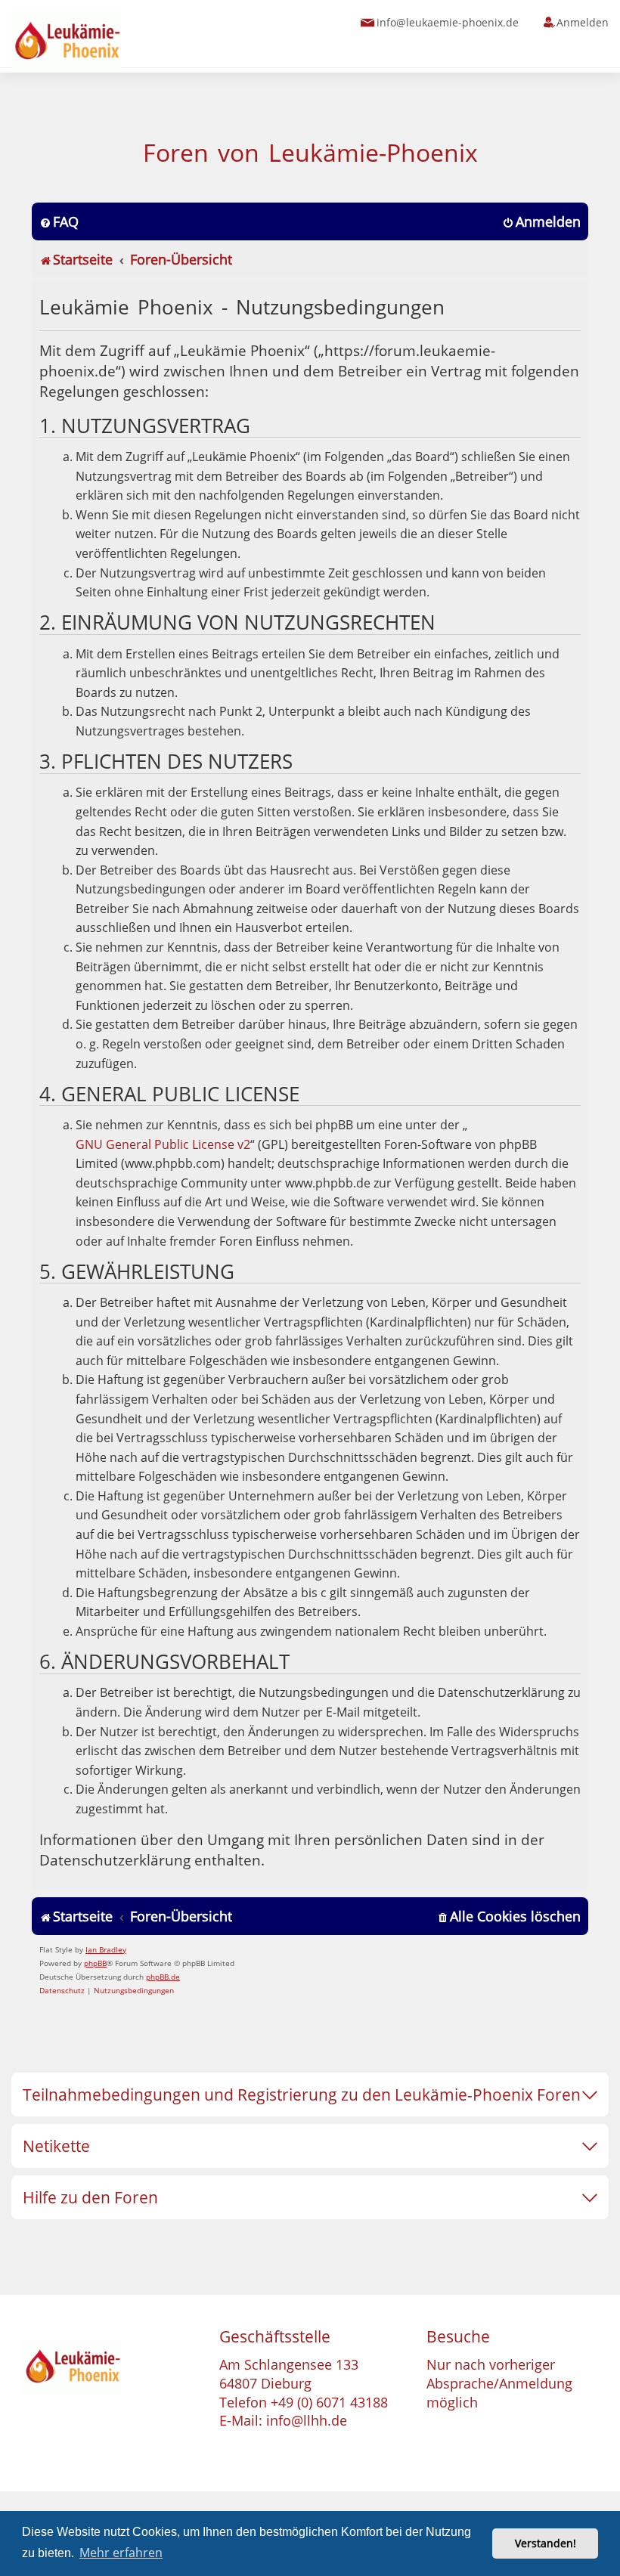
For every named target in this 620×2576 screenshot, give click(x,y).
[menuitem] (59, 222)
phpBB (95, 1963)
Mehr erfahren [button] (121, 2553)
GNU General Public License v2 (163, 1144)
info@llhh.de (307, 2420)
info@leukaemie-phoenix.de (448, 22)
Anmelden (583, 22)
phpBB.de (163, 1977)
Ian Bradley (106, 1949)
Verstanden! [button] (546, 2543)
